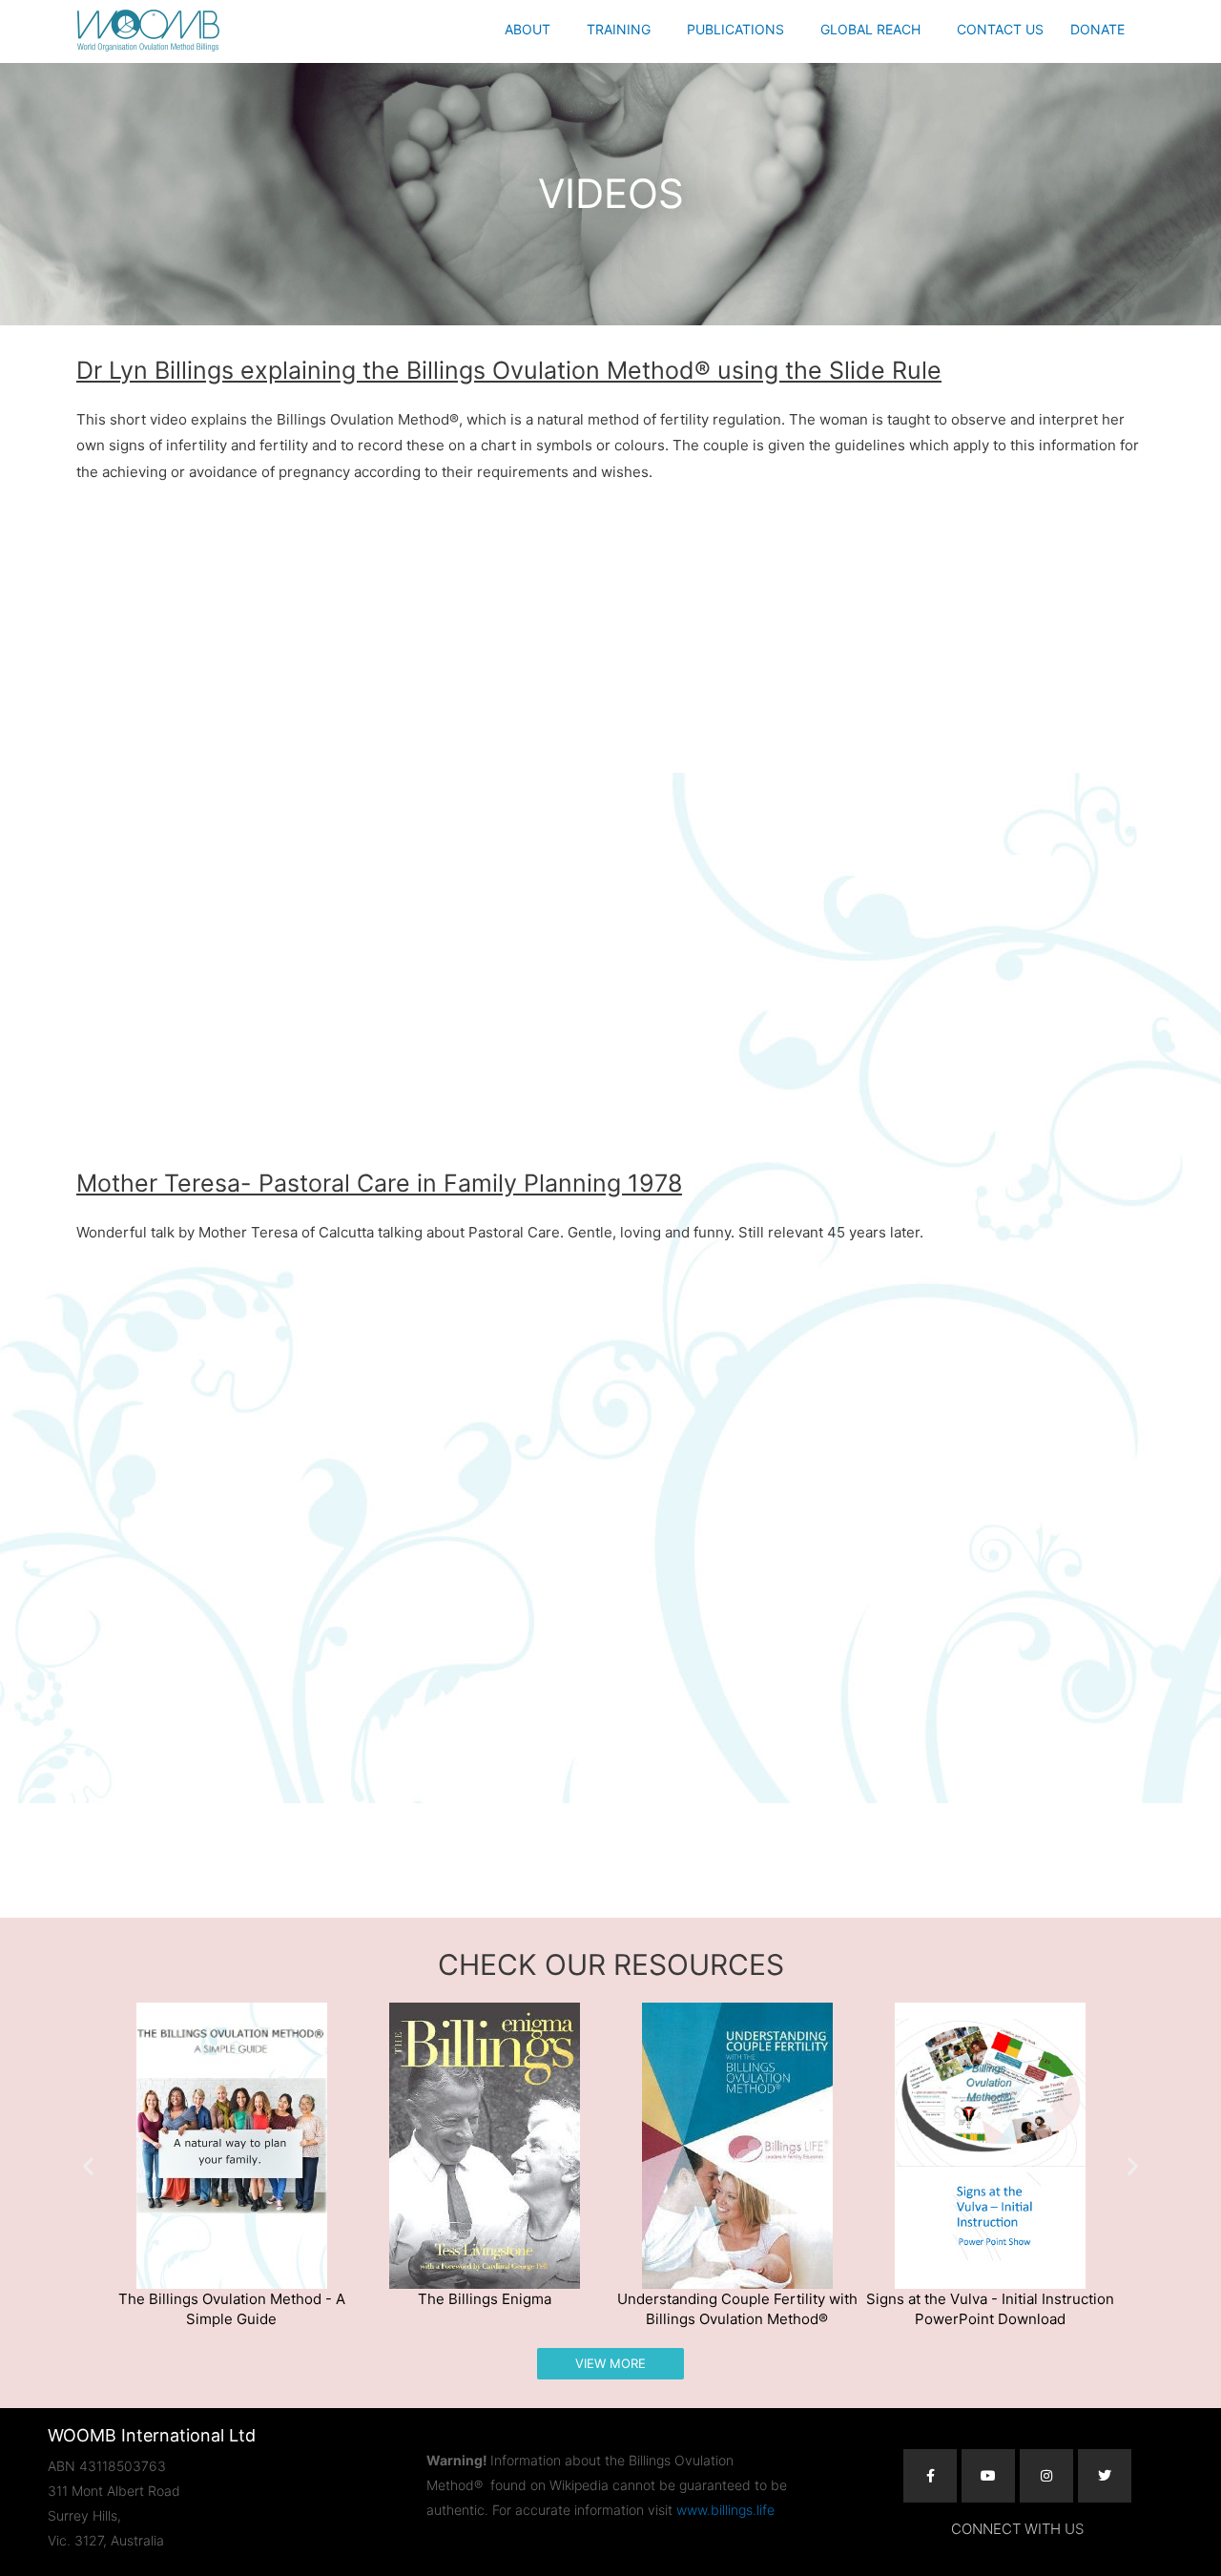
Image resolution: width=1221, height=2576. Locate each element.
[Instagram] (1046, 2476)
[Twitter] (1105, 2476)
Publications (735, 29)
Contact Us (1000, 29)
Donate (1097, 29)
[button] (532, 30)
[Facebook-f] (930, 2476)
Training (619, 29)
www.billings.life (725, 2510)
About (528, 29)
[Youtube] (988, 2476)
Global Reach (870, 29)
